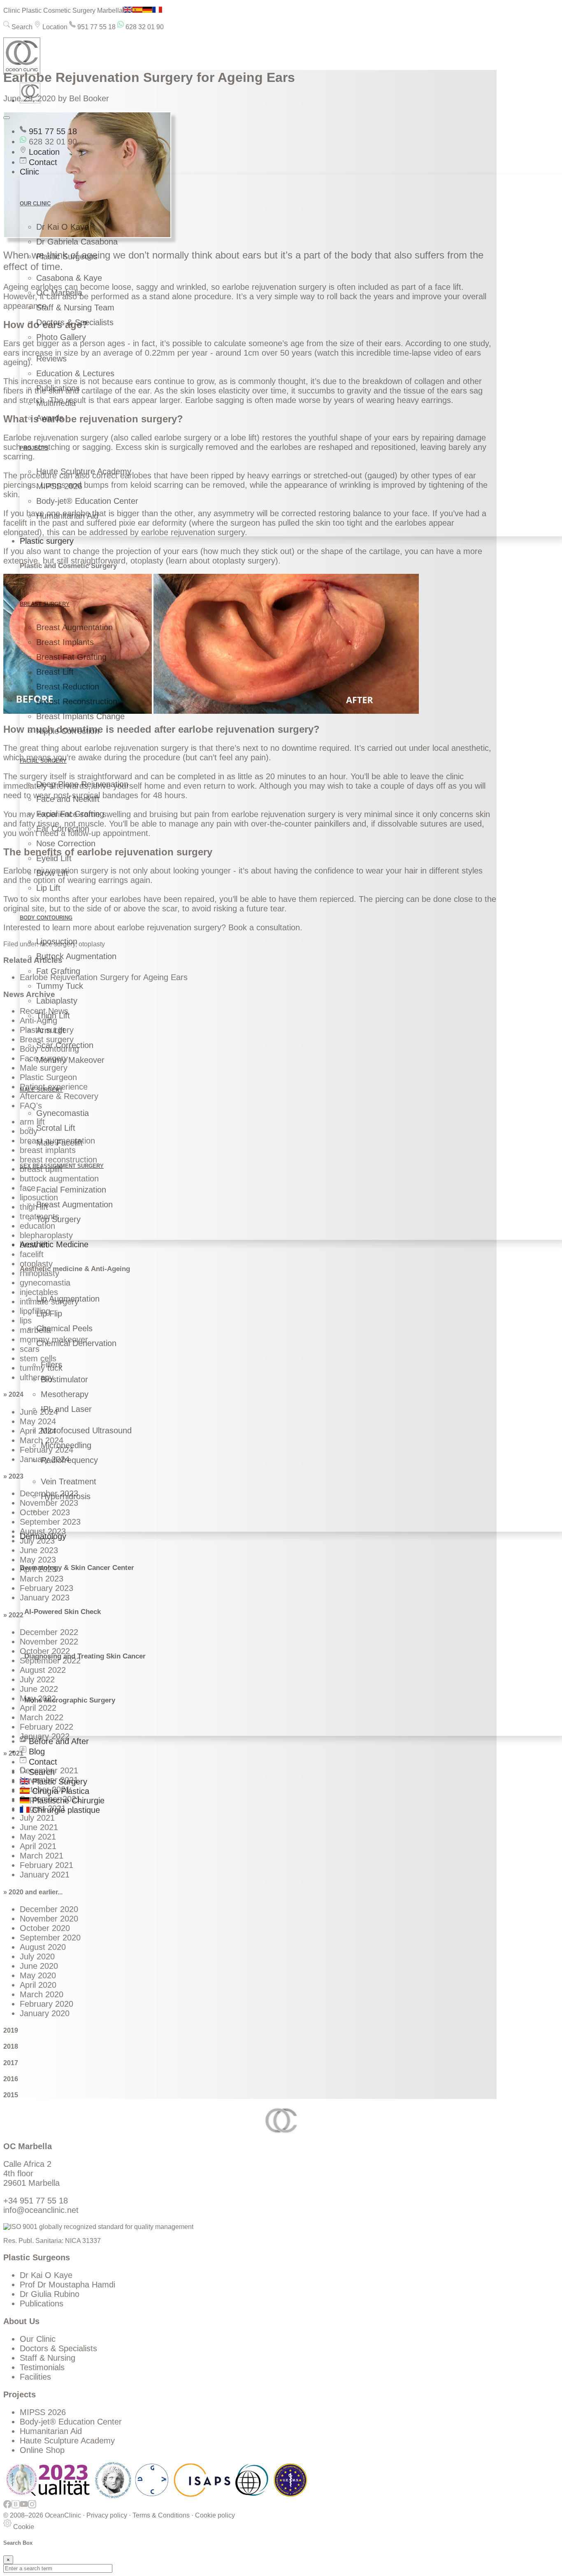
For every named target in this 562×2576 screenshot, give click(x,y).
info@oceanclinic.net (41, 2210)
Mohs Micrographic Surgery (70, 1700)
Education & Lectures (75, 373)
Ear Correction (63, 829)
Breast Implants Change (80, 716)
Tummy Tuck (60, 986)
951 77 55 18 (96, 27)
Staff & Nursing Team (75, 307)
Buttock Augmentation (76, 956)
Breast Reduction (68, 687)
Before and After (58, 1741)
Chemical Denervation (76, 1343)
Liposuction (57, 941)
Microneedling (66, 1445)
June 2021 (39, 1827)
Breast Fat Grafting (71, 657)
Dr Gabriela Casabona (77, 242)
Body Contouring (46, 918)
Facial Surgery (43, 761)
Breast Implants (65, 642)
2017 (11, 2063)
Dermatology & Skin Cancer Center (77, 1568)
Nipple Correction (68, 731)
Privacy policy (107, 2515)
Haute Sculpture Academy (84, 471)
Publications (58, 388)
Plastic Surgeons (67, 256)
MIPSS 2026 (59, 486)
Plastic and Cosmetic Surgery (68, 566)
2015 (11, 2095)
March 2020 (42, 1994)
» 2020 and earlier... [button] (33, 1892)
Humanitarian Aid (67, 516)
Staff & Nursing (48, 2358)
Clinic (29, 172)
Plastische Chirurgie (67, 1800)
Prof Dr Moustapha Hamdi (67, 2285)
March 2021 (42, 1856)
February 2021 (46, 1865)
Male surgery (41, 1090)
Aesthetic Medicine (54, 1244)
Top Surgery (58, 1219)
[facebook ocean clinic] (7, 2508)
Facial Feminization (71, 1190)
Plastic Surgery (58, 1782)
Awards (50, 418)
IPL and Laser (66, 1409)
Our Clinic (38, 2339)
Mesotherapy (65, 1394)
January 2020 (45, 2013)
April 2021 (38, 1846)
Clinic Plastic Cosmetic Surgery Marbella (63, 10)
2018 (11, 2046)
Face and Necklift (68, 799)
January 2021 (45, 1875)
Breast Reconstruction (77, 701)
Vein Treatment (69, 1481)
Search (21, 27)
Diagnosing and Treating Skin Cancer (85, 1656)
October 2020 (45, 1928)
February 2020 (46, 2004)
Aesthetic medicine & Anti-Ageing (75, 1269)
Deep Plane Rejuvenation (82, 784)
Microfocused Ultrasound (86, 1430)
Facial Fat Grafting (70, 814)
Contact (42, 162)
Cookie (23, 2527)
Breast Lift (55, 672)
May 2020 (38, 1975)
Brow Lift (52, 873)
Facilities (35, 2377)
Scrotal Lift (56, 1128)
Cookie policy (215, 2515)
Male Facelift (59, 1143)
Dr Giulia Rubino (50, 2294)
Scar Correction (65, 1045)
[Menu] (7, 118)
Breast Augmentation (74, 627)
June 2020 (39, 1966)
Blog (36, 1751)
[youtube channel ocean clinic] (24, 2508)
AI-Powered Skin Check (63, 1612)
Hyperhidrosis (66, 1496)
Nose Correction (66, 843)
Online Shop (42, 2450)
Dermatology (43, 1536)
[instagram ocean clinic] (32, 2508)
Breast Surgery (45, 604)
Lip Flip (49, 1314)
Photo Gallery (61, 337)
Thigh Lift (53, 1015)
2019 (11, 2030)
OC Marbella (59, 293)
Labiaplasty (57, 1001)
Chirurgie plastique (65, 1810)
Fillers (51, 1365)
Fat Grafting (58, 971)
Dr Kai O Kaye (63, 227)
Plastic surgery (47, 541)
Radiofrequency (69, 1460)
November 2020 (49, 1919)
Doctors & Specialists (75, 322)
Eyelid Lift (54, 858)
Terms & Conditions (161, 2515)
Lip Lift (48, 888)
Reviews (51, 359)
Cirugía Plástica (59, 1791)
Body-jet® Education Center (87, 501)
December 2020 (49, 1909)
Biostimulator (64, 1379)
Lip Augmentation (68, 1299)
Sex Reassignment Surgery (62, 1166)
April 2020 (38, 1985)
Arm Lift (51, 1030)
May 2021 (38, 1837)
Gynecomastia (63, 1113)
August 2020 (43, 1947)
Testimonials (42, 2367)
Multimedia (56, 403)
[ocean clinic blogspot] (16, 2508)
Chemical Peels (64, 1328)
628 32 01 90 (144, 27)
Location (54, 27)
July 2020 (37, 1956)
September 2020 (50, 1938)
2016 (11, 2079)
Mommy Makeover (70, 1060)
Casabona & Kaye (69, 278)
